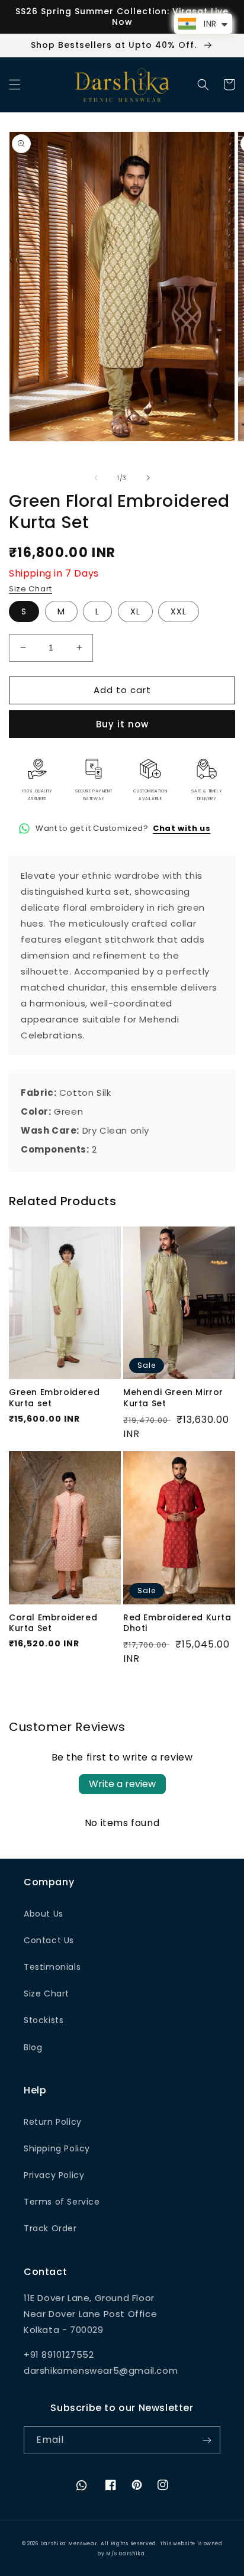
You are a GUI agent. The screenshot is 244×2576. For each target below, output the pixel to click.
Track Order (50, 2228)
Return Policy (53, 2122)
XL (135, 611)
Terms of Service (62, 2202)
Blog (33, 2047)
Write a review (122, 1784)
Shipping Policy (57, 2148)
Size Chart (30, 589)
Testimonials (52, 1967)
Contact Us (49, 1940)
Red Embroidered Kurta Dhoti (177, 1623)
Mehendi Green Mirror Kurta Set (173, 1397)
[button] (15, 85)
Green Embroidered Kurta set (54, 1397)
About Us (44, 1914)
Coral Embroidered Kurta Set (53, 1623)
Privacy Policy (54, 2175)
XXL (179, 611)
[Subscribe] (207, 2440)
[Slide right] (148, 478)
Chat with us (182, 828)
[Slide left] (96, 478)
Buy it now (122, 724)
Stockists (44, 2020)
